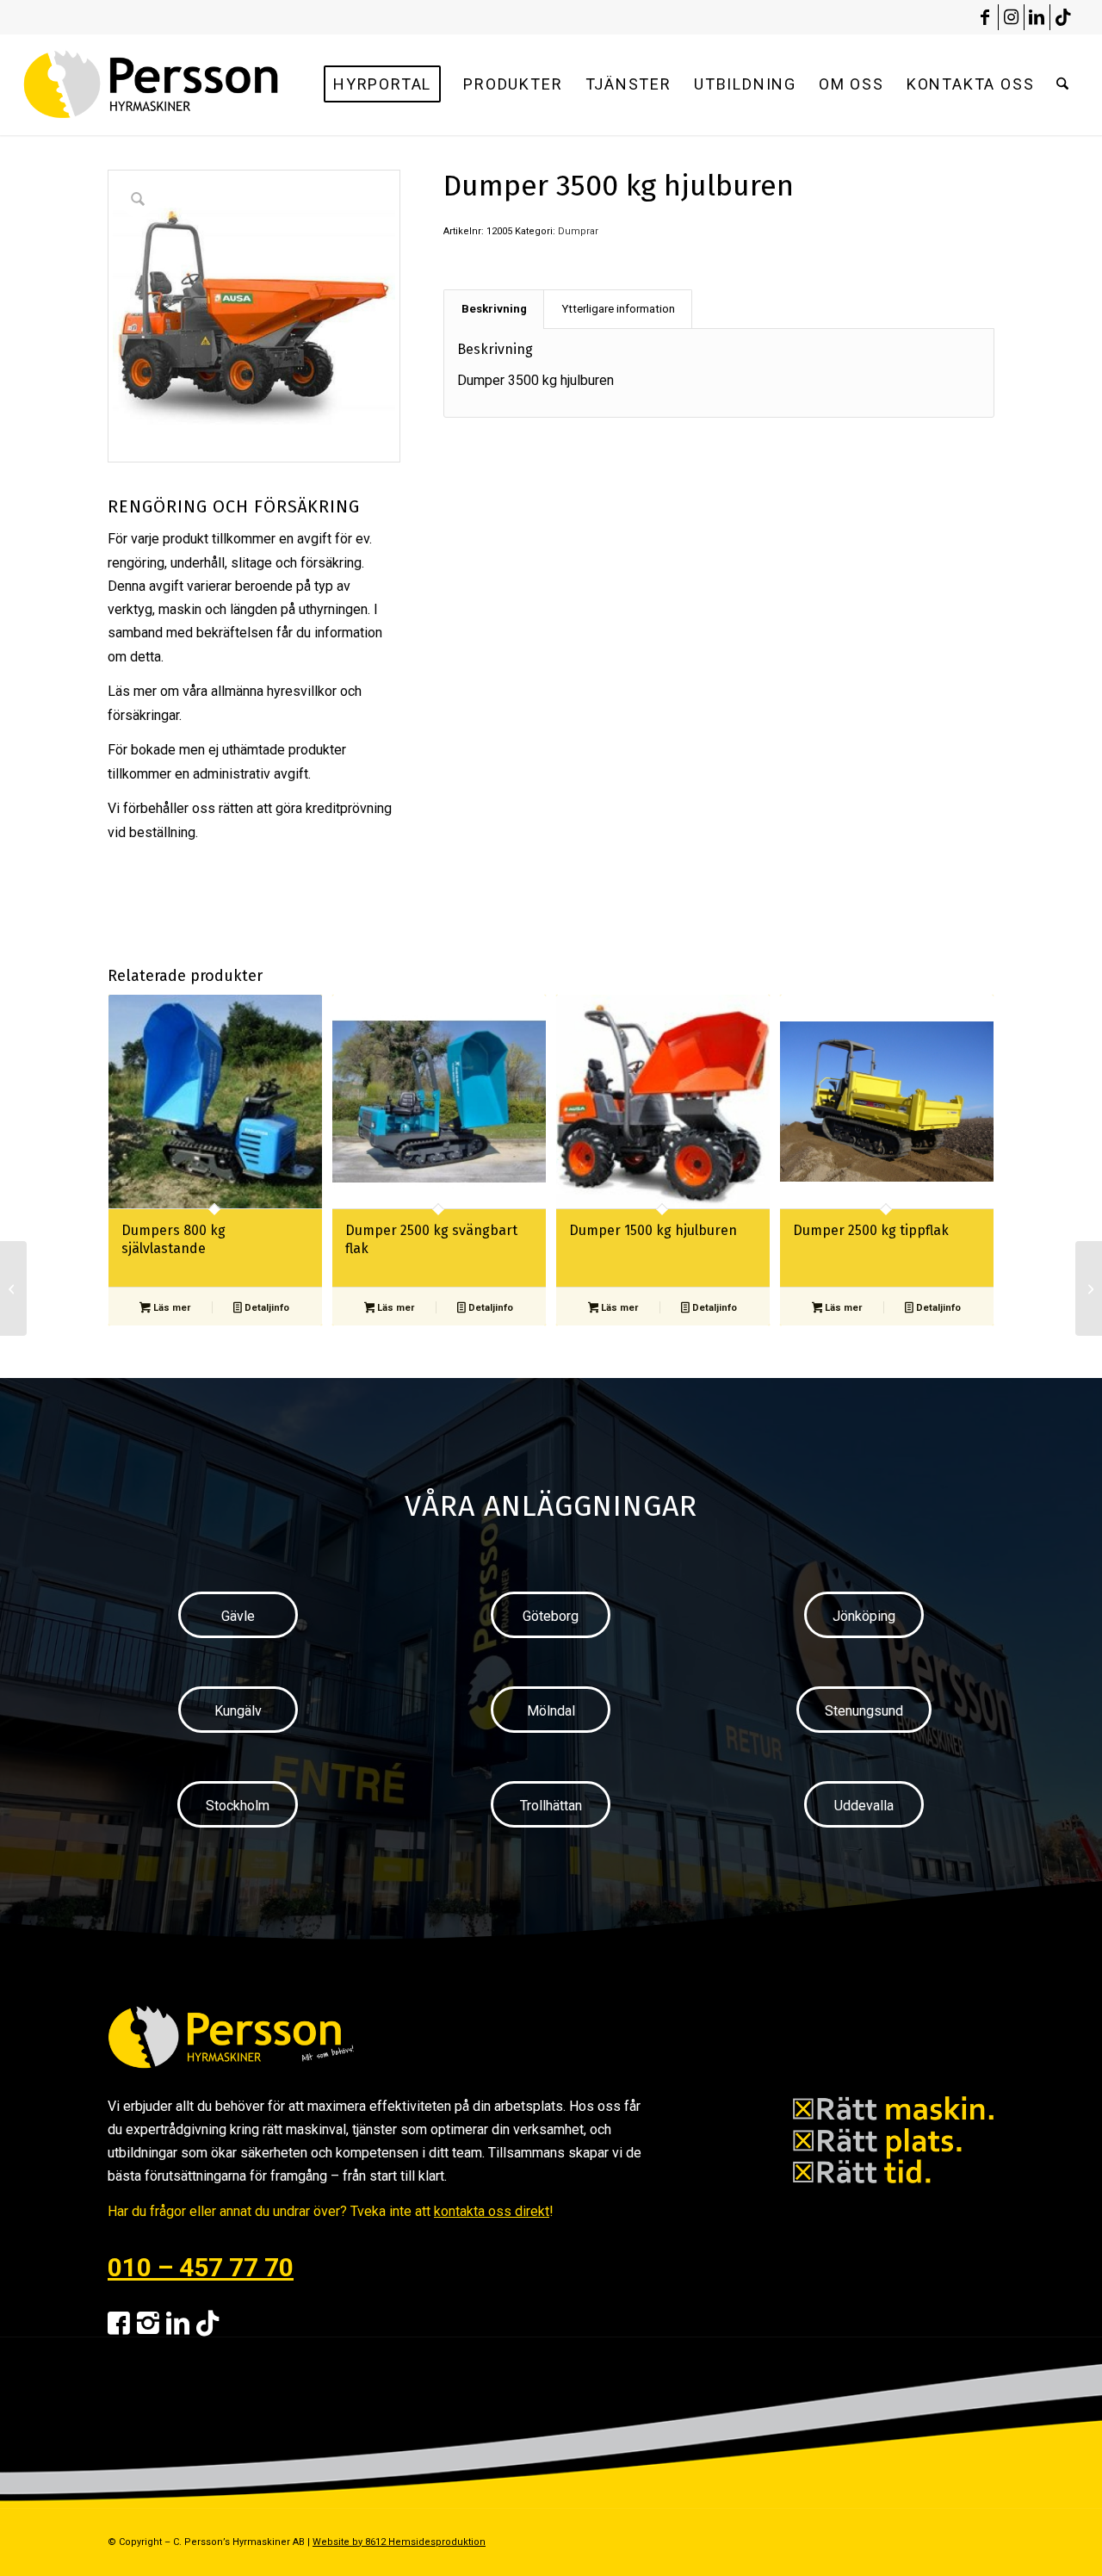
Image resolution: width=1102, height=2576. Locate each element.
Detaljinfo (266, 1308)
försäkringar (143, 715)
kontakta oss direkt (492, 2211)
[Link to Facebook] (985, 17)
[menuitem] (382, 84)
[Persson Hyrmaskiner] (188, 84)
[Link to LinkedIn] (1037, 17)
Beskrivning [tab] (494, 309)
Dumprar (578, 231)
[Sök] (1062, 84)
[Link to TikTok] (1063, 17)
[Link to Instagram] (1011, 17)
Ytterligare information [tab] (618, 309)
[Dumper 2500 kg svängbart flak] (1089, 1288)
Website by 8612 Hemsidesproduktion (399, 2542)
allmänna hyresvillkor (274, 691)
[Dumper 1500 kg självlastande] (13, 1288)
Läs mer (170, 1308)
